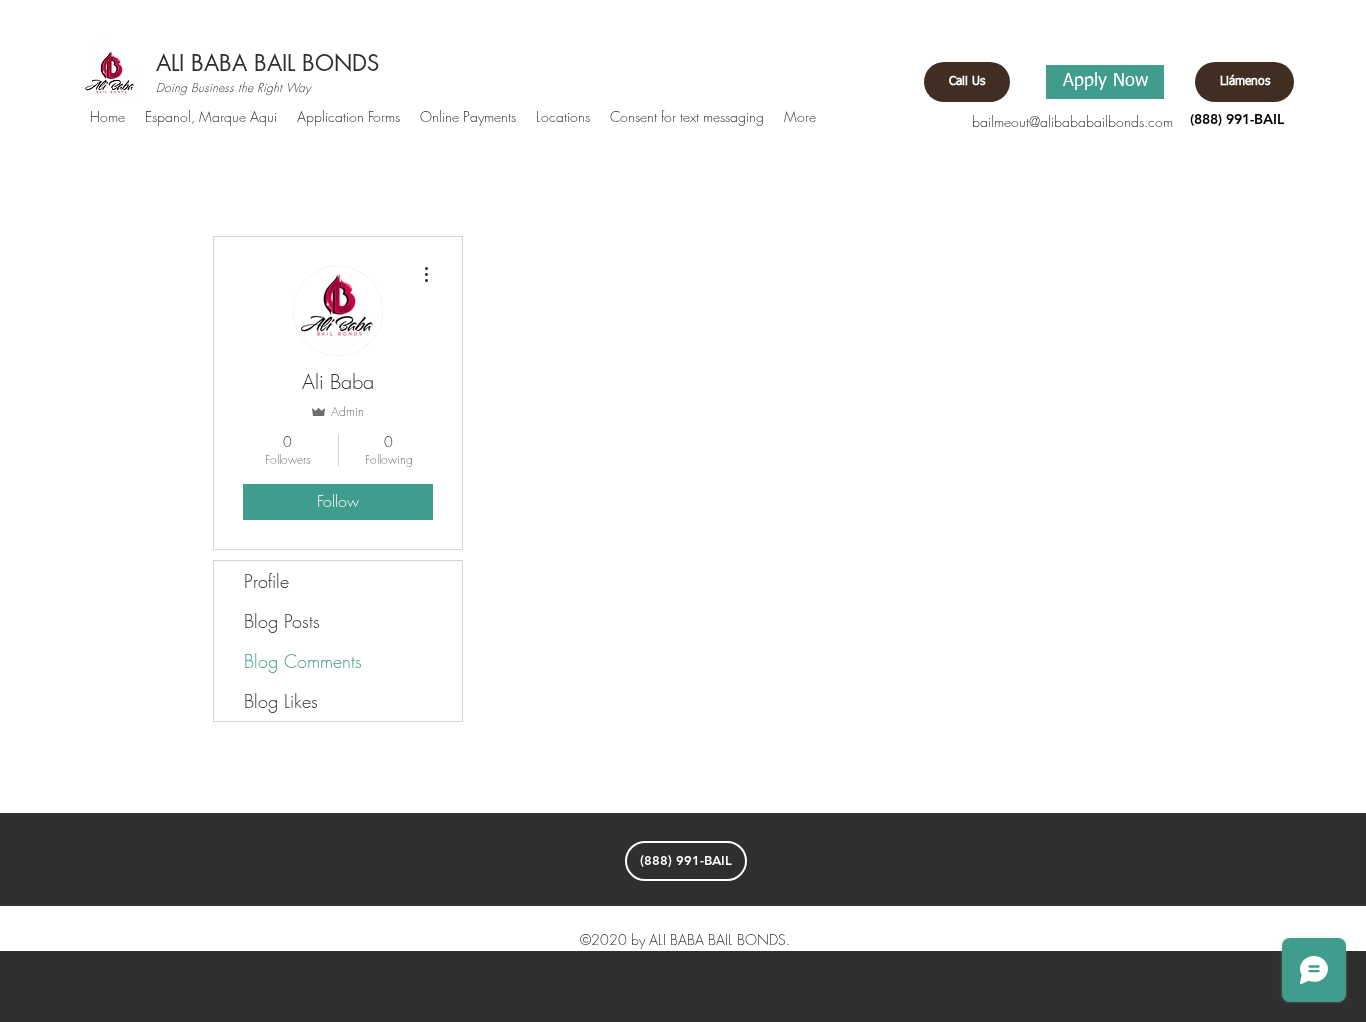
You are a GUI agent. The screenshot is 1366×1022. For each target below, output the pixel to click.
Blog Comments (303, 661)
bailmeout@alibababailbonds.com (1072, 121)
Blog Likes (281, 701)
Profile (266, 581)
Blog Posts (282, 621)
